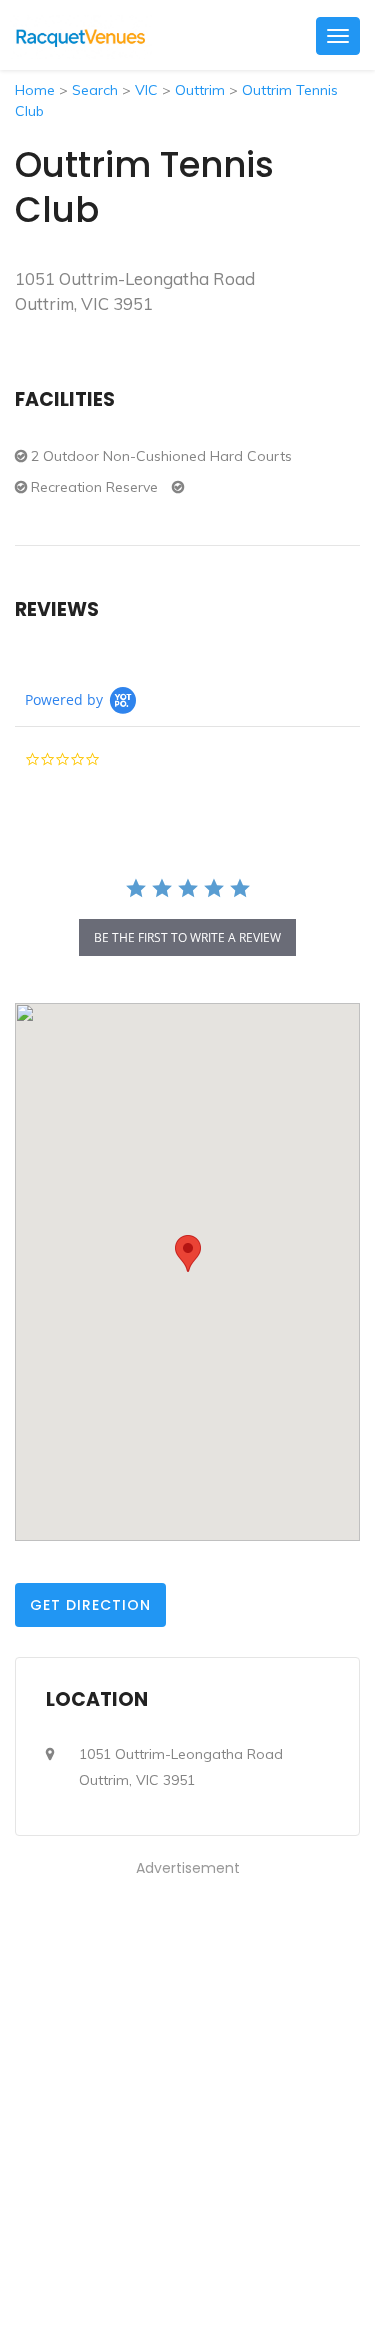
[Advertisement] (187, 2068)
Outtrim (200, 90)
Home (35, 90)
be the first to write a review (187, 937)
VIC (146, 90)
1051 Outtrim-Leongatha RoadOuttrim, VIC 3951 (181, 1767)
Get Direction (90, 1605)
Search (95, 90)
